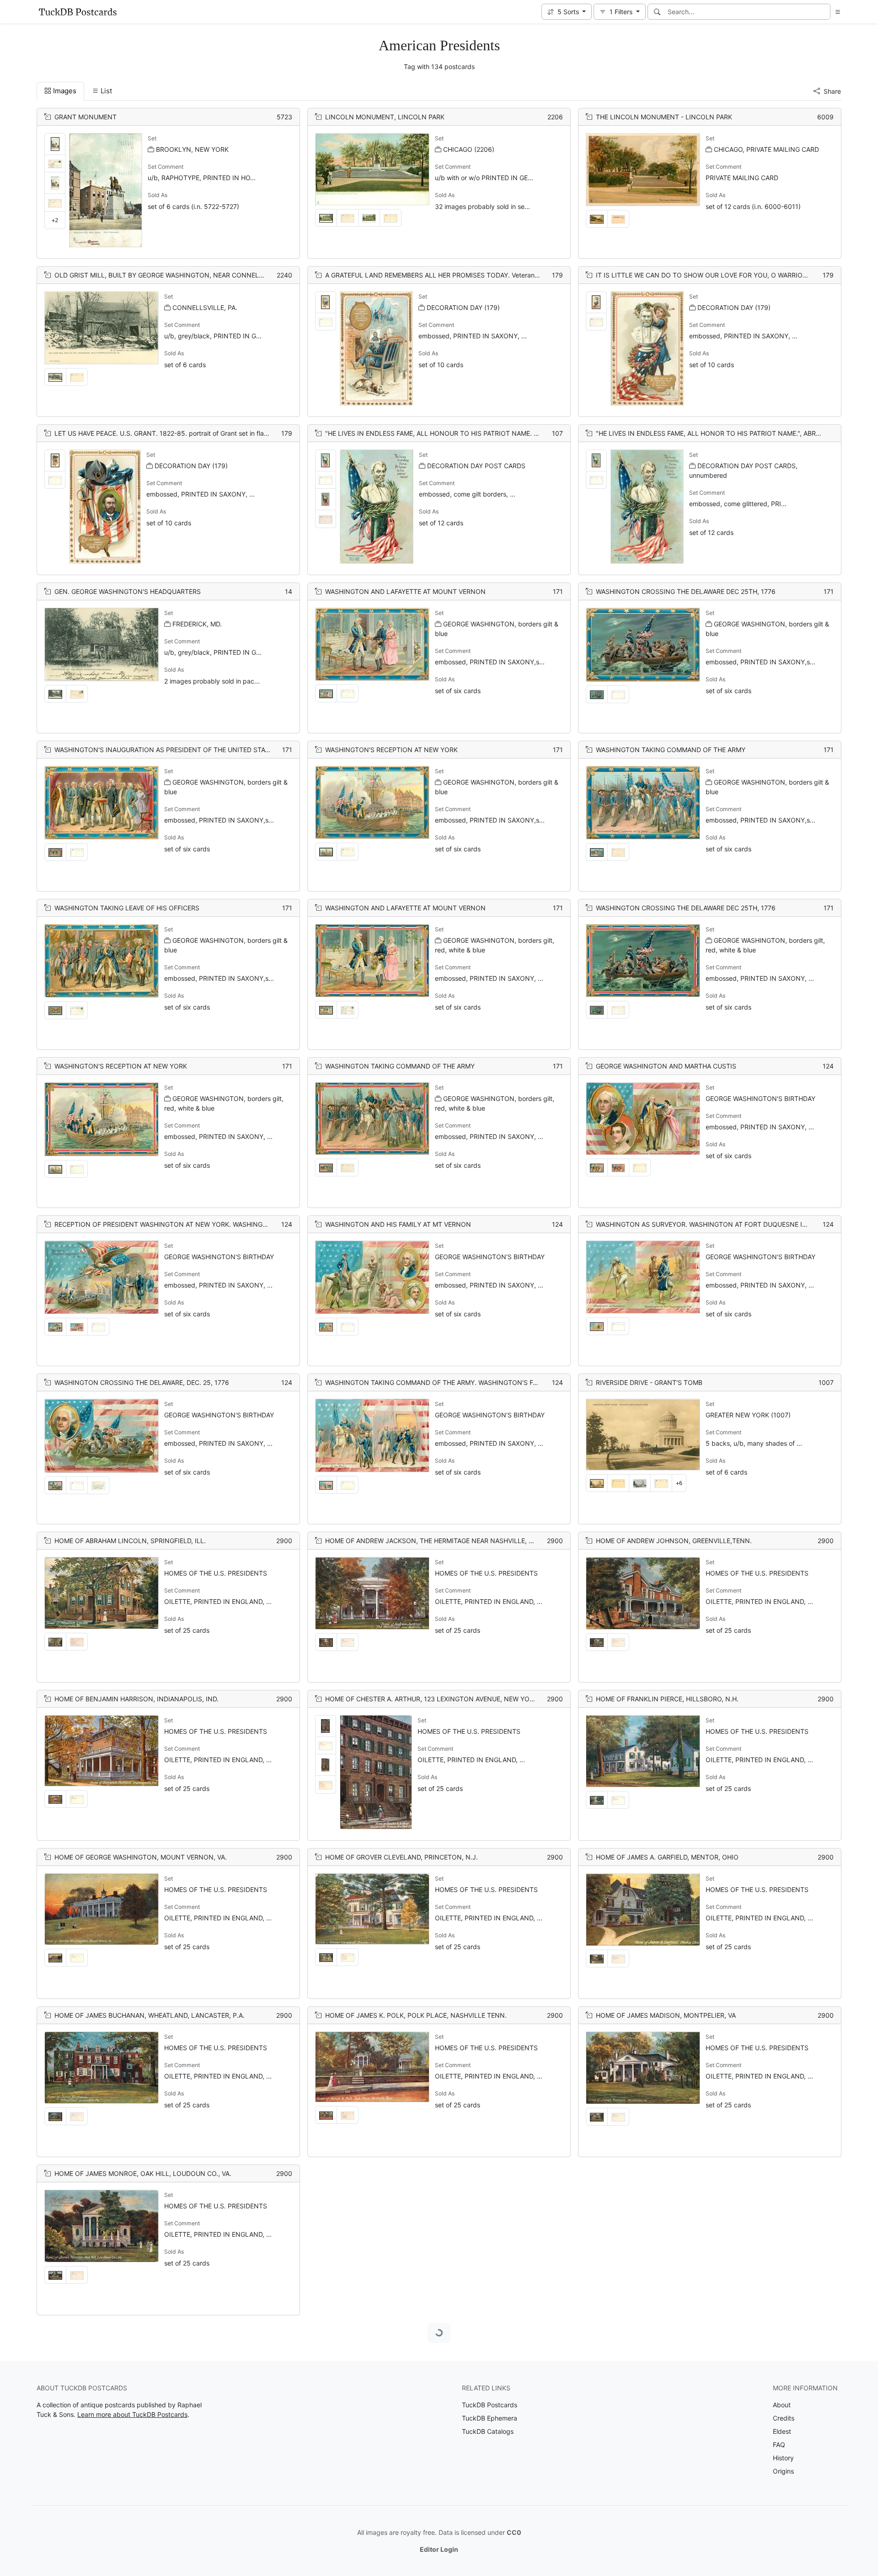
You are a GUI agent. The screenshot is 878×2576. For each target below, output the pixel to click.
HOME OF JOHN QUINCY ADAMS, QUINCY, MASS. (402, 2173)
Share (832, 91)
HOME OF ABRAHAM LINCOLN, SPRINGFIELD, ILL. (130, 1541)
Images (65, 91)
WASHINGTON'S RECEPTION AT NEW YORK (391, 750)
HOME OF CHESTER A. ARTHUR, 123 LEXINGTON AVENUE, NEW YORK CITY (440, 1699)
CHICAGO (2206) (469, 149)
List (106, 91)
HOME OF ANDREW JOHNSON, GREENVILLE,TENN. (674, 1541)
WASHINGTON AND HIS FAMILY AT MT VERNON (398, 1224)
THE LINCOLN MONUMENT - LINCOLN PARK (664, 117)
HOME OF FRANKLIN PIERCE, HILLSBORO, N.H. (667, 1699)
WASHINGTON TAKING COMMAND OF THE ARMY (671, 750)
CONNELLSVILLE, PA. (205, 307)
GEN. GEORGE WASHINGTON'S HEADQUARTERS (128, 591)
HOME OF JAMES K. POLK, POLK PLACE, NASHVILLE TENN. (416, 2015)
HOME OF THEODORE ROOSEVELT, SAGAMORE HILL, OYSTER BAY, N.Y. (434, 2490)
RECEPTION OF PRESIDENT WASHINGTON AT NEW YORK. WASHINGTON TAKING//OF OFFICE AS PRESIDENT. (221, 1224)
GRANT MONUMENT (86, 117)
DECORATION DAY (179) (463, 307)
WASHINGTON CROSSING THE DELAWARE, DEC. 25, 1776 (142, 1382)
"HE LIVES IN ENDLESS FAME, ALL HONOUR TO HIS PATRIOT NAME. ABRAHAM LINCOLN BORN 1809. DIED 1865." (499, 433)
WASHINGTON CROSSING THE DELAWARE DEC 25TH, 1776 (686, 591)
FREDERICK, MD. (197, 624)
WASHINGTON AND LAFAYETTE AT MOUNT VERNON (405, 591)
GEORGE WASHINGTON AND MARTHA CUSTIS (666, 1066)
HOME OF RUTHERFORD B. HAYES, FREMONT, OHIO (134, 2490)
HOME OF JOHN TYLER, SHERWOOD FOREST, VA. (130, 2332)
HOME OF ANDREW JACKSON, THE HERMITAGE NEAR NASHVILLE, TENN (436, 1541)
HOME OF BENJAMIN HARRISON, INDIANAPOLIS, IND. (137, 1699)
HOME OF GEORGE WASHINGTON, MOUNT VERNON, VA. (141, 1857)
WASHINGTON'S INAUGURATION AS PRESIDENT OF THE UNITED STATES (166, 750)
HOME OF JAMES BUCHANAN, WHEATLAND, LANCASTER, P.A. (150, 2015)
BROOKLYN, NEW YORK (192, 149)
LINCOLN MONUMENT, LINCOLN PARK (385, 117)
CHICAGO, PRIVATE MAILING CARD (766, 149)
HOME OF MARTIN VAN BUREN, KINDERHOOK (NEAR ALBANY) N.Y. (427, 2332)
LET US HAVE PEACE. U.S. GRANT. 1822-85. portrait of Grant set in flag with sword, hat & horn (195, 433)
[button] (567, 12)
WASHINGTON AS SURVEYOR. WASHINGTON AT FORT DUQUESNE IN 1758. (711, 1224)
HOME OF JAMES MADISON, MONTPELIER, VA (666, 2015)
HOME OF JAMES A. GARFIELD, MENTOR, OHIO (667, 1857)
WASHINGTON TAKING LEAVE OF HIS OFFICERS (127, 908)
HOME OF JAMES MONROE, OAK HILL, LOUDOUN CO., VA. (143, 2173)
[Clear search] (824, 12)
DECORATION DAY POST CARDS (476, 466)
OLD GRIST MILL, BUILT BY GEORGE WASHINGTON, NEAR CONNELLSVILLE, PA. (176, 275)
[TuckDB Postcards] (78, 12)
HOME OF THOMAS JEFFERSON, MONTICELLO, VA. (674, 2490)
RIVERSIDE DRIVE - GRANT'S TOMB (649, 1382)
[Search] (657, 12)
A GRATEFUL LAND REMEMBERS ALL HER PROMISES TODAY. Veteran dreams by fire (452, 275)
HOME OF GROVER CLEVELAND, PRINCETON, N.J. (402, 1857)
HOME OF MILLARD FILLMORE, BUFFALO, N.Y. (666, 2332)
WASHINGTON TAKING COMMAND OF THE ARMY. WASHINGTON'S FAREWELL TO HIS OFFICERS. (472, 1382)
